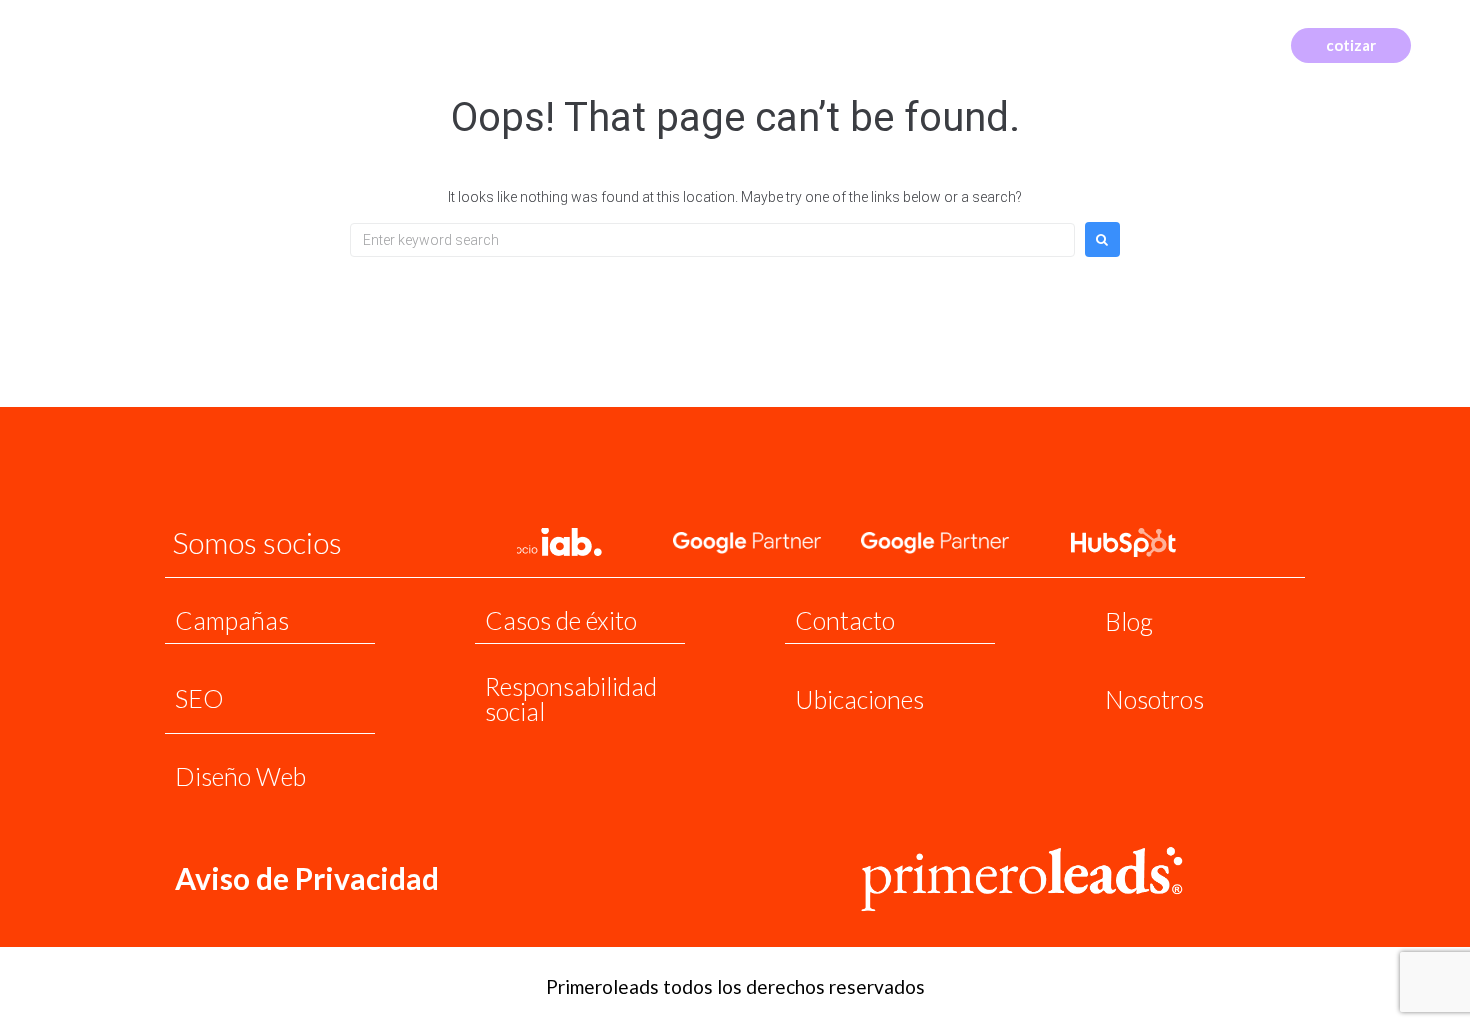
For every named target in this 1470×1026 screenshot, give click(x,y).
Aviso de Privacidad (307, 878)
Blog (1129, 621)
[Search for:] (712, 240)
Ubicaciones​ (859, 699)
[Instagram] (1219, 43)
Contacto (845, 620)
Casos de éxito (561, 620)
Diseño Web (240, 776)
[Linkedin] (1249, 43)
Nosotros (1154, 699)
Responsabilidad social (571, 698)
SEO (199, 698)
